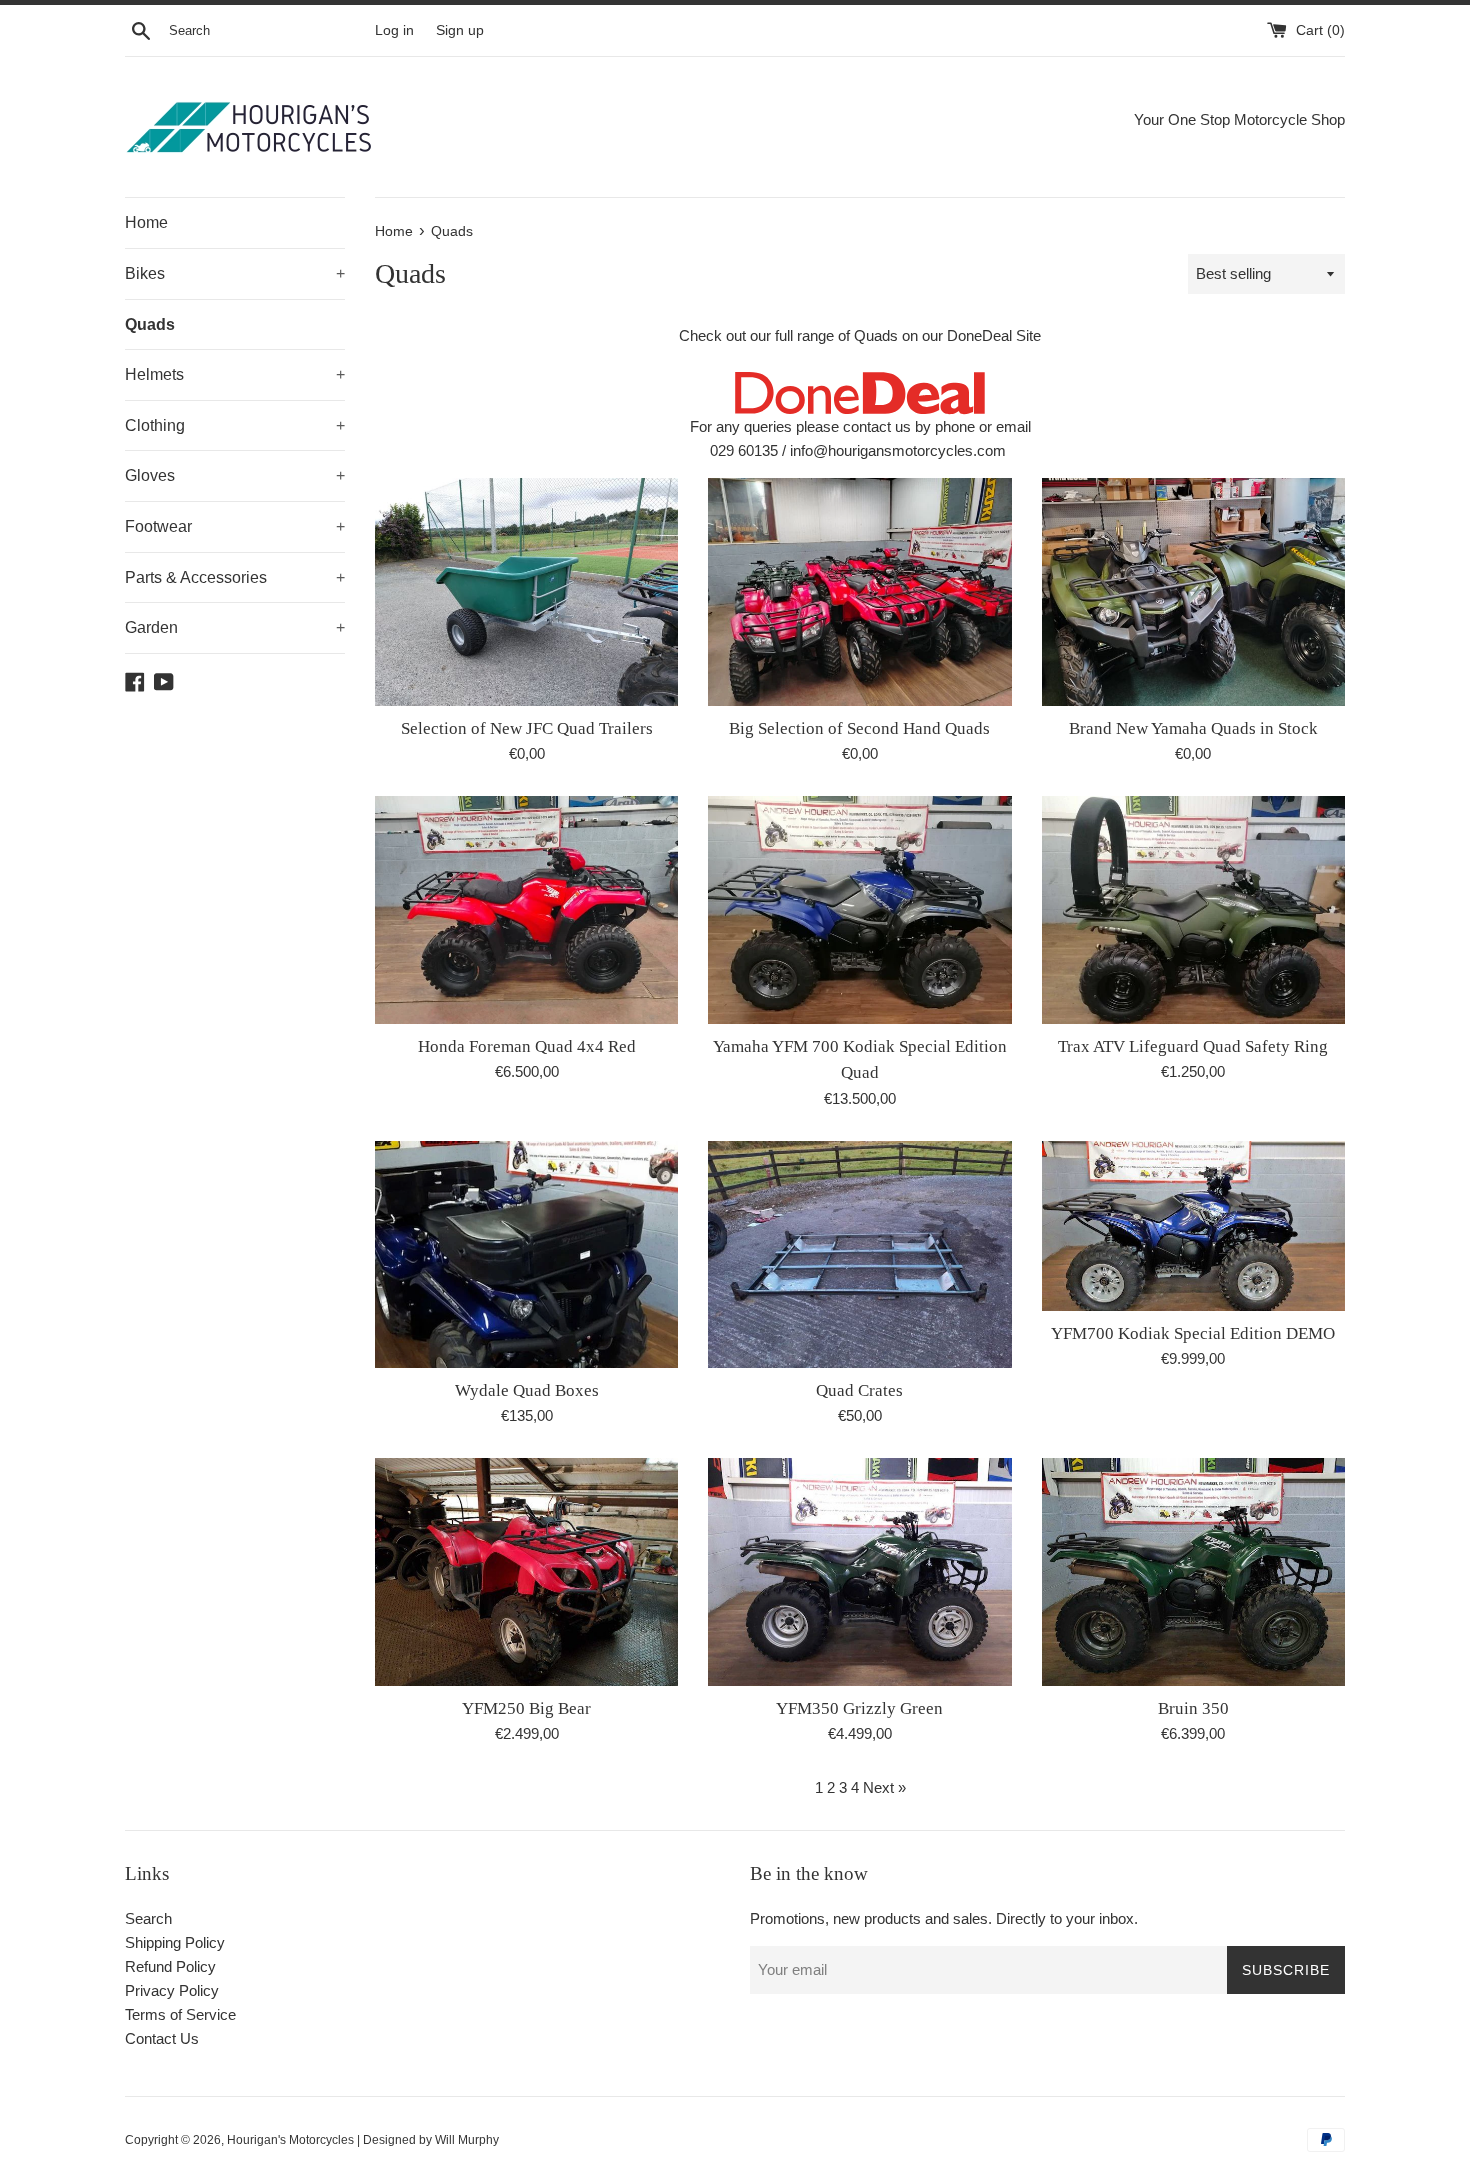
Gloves (235, 475)
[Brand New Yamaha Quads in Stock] (1193, 591)
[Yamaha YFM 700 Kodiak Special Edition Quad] (859, 909)
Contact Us (162, 2038)
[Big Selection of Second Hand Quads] (859, 591)
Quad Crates (859, 1390)
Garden (235, 627)
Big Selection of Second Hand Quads (859, 728)
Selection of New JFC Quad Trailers (527, 728)
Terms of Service (180, 2014)
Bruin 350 (1193, 1708)
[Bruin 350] (1193, 1571)
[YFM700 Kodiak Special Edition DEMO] (1193, 1226)
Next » (884, 1787)
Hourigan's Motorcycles (290, 2140)
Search (148, 1918)
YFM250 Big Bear (526, 1708)
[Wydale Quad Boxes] (526, 1254)
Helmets (235, 374)
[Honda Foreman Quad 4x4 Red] (526, 909)
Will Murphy (467, 2140)
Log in (394, 30)
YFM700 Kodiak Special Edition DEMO (1193, 1333)
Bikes (235, 273)
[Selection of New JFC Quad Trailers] (526, 591)
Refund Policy (170, 1966)
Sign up (460, 30)
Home (146, 222)
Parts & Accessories (235, 577)
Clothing (235, 425)
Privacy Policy (172, 1990)
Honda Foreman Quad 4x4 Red (527, 1046)
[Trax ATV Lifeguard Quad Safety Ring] (1193, 909)
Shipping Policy (175, 1942)
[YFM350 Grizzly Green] (859, 1571)
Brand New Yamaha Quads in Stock (1193, 728)
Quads (150, 324)
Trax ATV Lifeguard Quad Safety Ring (1193, 1046)
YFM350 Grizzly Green (859, 1708)
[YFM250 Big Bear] (526, 1571)
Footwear (235, 526)
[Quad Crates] (859, 1254)
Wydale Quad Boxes (527, 1390)
